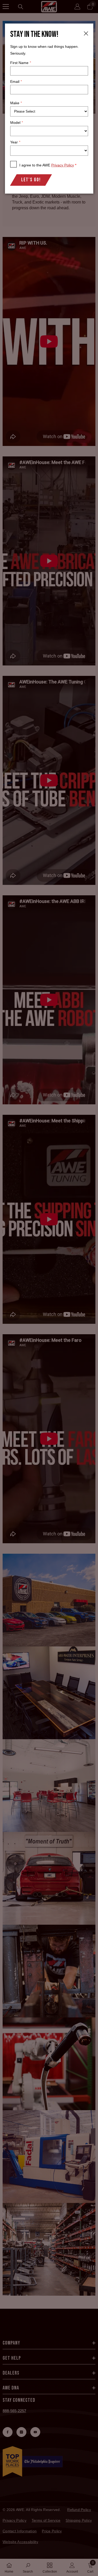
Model (16, 123)
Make (16, 103)
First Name (21, 63)
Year (15, 142)
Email (16, 82)
